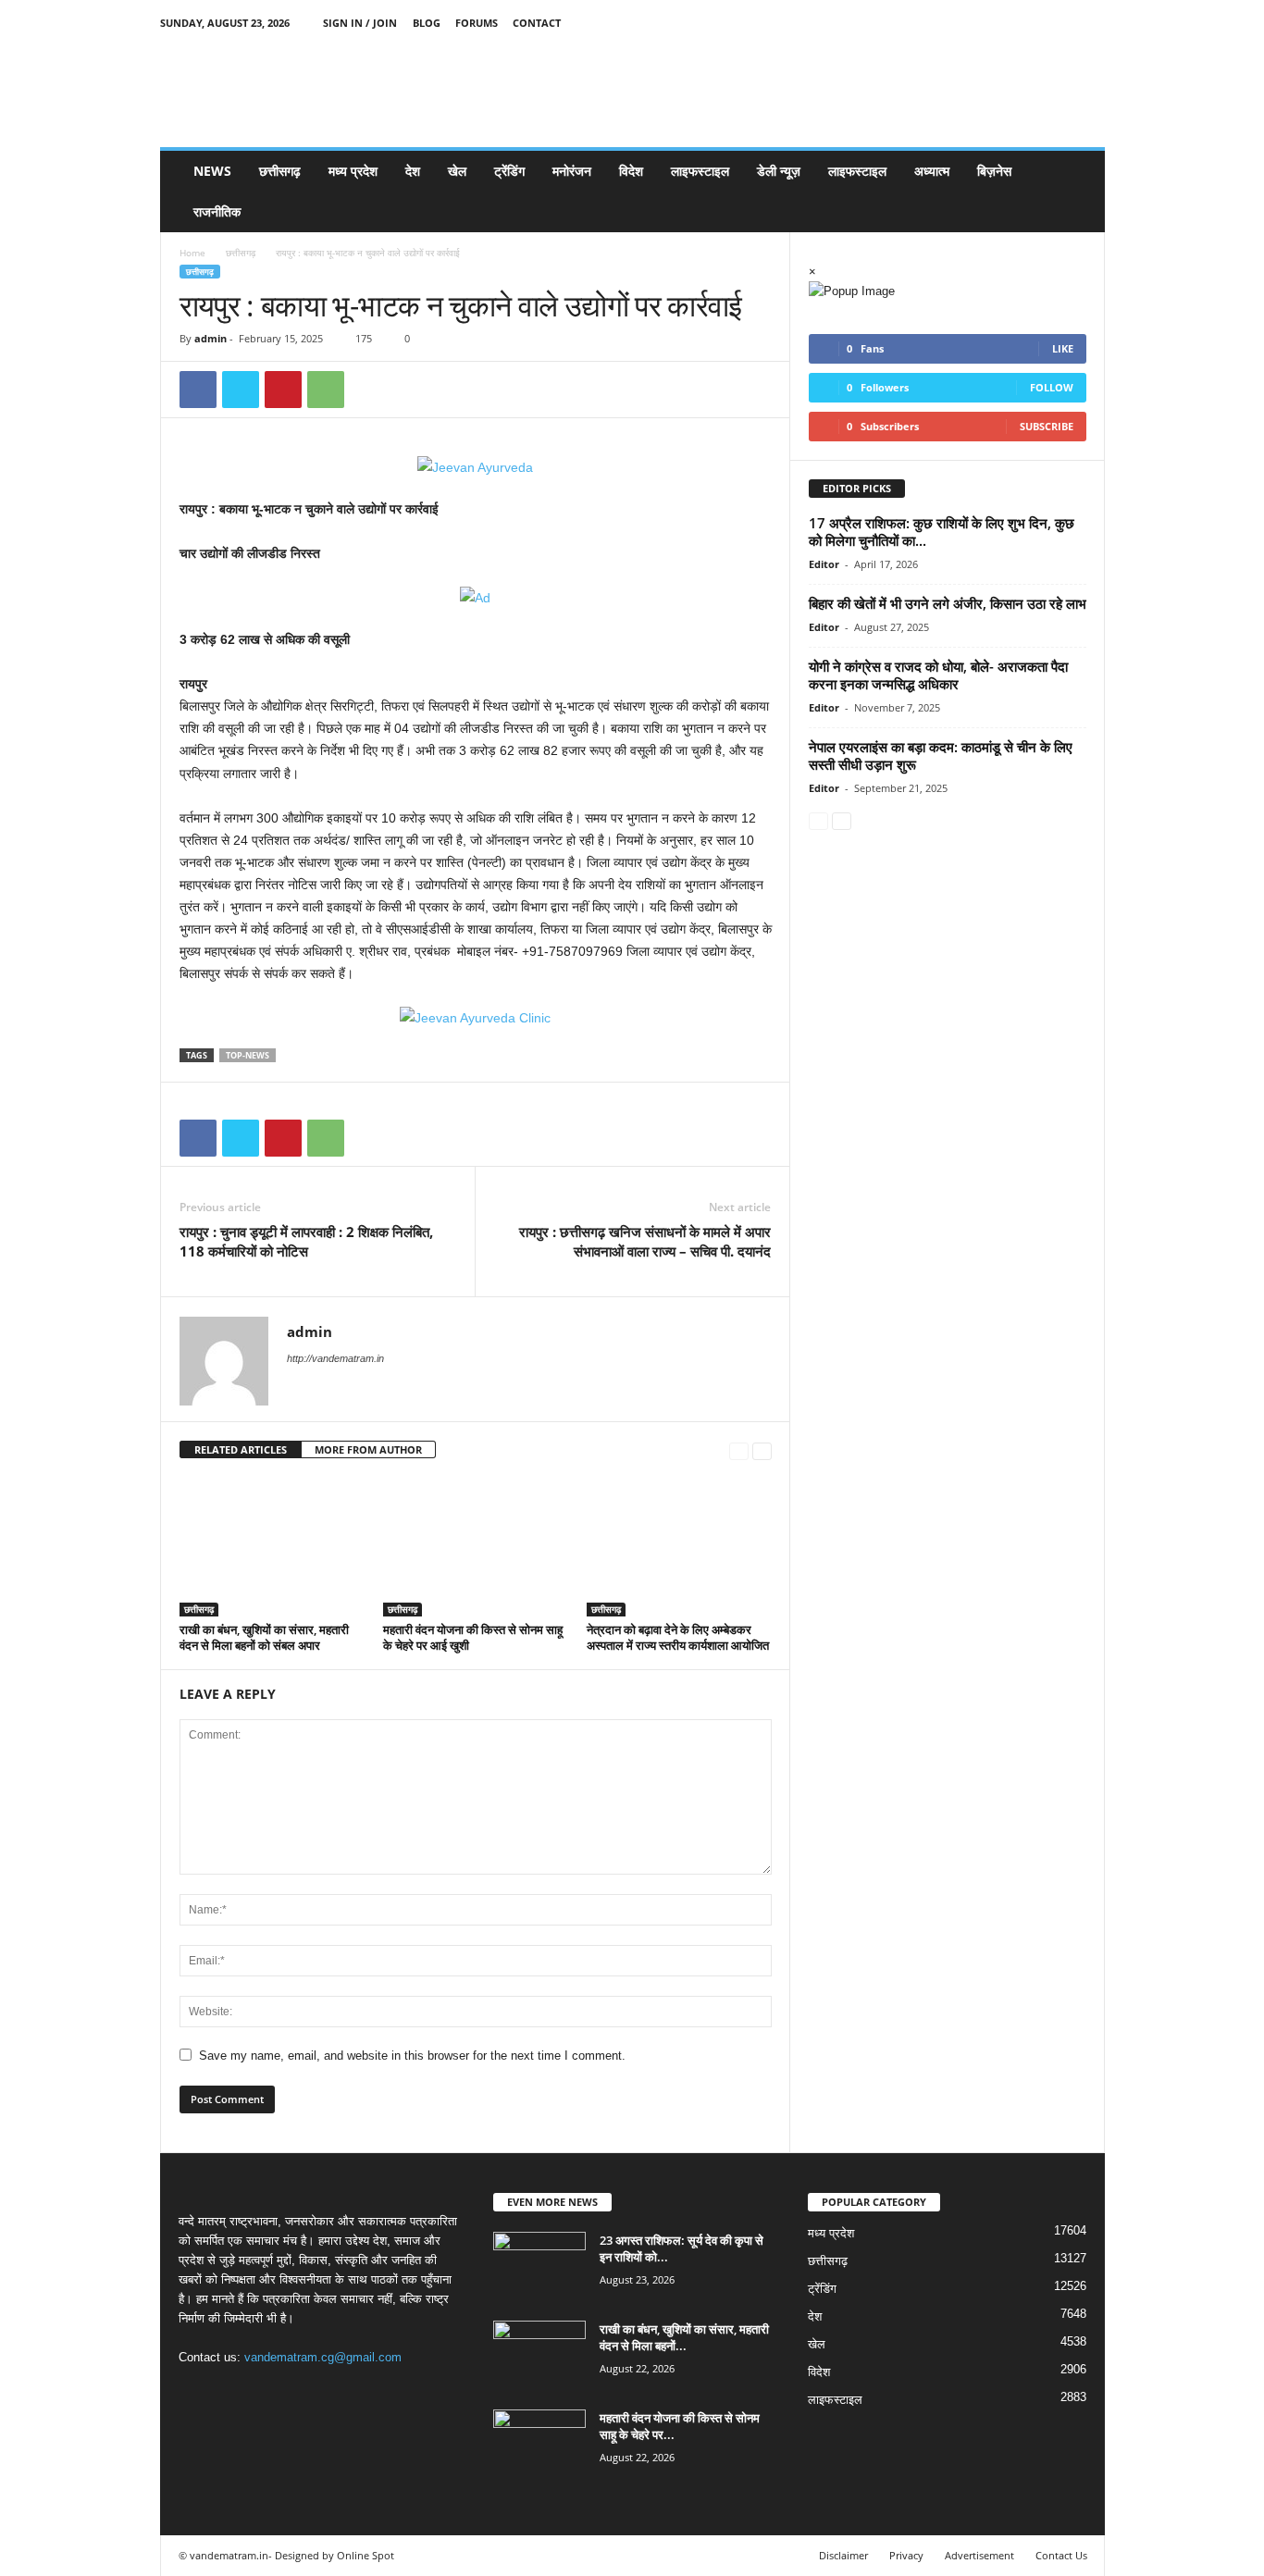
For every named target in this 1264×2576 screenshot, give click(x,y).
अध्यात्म (932, 171)
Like (1063, 348)
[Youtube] (1091, 23)
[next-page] (762, 1450)
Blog (427, 23)
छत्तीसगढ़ (280, 171)
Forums (477, 23)
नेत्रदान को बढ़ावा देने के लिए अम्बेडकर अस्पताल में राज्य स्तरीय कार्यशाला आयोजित (678, 1637)
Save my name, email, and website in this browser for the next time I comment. (412, 2056)
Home (192, 253)
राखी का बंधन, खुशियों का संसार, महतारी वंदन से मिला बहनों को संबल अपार (264, 1637)
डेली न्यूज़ (779, 171)
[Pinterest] (283, 390)
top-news (248, 1055)
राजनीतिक (217, 211)
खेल (457, 171)
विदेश (631, 171)
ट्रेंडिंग (509, 171)
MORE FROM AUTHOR (368, 1449)
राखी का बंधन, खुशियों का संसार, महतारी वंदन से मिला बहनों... (684, 2337)
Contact (537, 23)
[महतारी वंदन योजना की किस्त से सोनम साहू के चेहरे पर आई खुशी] (476, 1547)
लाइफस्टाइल (700, 171)
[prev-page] (739, 1450)
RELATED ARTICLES (241, 1449)
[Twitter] (1062, 23)
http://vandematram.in (335, 1358)
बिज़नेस (994, 171)
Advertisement (979, 2555)
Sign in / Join (360, 23)
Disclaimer (843, 2555)
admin (211, 338)
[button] (1077, 192)
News (212, 171)
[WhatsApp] (326, 390)
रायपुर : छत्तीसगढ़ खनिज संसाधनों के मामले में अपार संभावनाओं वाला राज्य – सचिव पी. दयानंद (645, 1241)
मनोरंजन (572, 171)
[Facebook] (1005, 23)
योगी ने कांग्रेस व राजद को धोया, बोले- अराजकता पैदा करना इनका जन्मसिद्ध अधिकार (938, 675)
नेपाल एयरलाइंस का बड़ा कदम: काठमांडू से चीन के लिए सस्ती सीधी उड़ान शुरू (941, 755)
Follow (1052, 387)
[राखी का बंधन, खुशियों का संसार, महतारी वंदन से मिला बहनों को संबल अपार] (272, 1547)
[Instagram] (1034, 23)
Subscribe (1047, 426)
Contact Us (1061, 2555)
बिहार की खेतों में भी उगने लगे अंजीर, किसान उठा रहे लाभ (948, 603)
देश (413, 171)
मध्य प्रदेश (353, 171)
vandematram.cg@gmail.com (323, 2357)
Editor (824, 564)
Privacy (906, 2555)
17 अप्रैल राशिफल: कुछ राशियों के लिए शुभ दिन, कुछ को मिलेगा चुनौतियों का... (942, 532)
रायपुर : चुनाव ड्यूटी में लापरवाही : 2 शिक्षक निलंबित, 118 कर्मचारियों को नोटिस (306, 1241)
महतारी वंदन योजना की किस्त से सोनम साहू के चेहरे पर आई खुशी (473, 1637)
